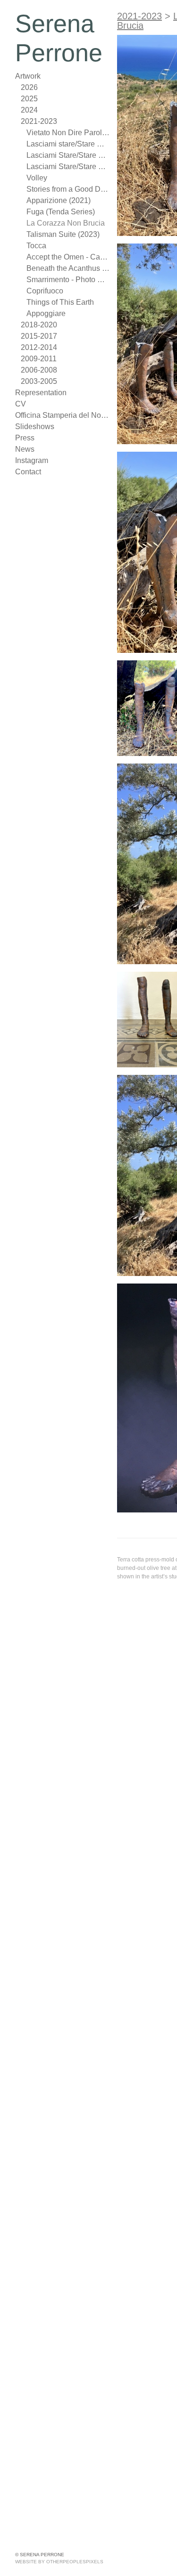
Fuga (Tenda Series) (58, 212)
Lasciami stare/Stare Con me (68, 144)
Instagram (31, 460)
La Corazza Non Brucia (63, 223)
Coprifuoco (45, 291)
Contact (28, 472)
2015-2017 (39, 336)
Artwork (29, 76)
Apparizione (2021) (57, 200)
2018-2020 (39, 325)
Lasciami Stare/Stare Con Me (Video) (68, 155)
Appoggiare (45, 313)
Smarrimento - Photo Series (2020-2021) (68, 280)
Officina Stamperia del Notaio (62, 415)
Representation (40, 393)
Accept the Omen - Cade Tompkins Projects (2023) (68, 257)
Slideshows (33, 427)
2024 (29, 110)
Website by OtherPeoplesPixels (59, 2562)
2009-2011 (39, 359)
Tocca (36, 246)
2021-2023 (39, 121)
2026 (29, 87)
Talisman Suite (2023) (60, 234)
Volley (36, 178)
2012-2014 (39, 347)
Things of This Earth (57, 302)
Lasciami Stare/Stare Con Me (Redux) (68, 167)
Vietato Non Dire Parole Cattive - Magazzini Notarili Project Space (68, 133)
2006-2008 (39, 370)
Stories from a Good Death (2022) (68, 189)
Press (24, 438)
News (25, 449)
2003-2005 (39, 381)
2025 (29, 99)
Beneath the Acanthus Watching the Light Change (68, 268)
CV (20, 404)
